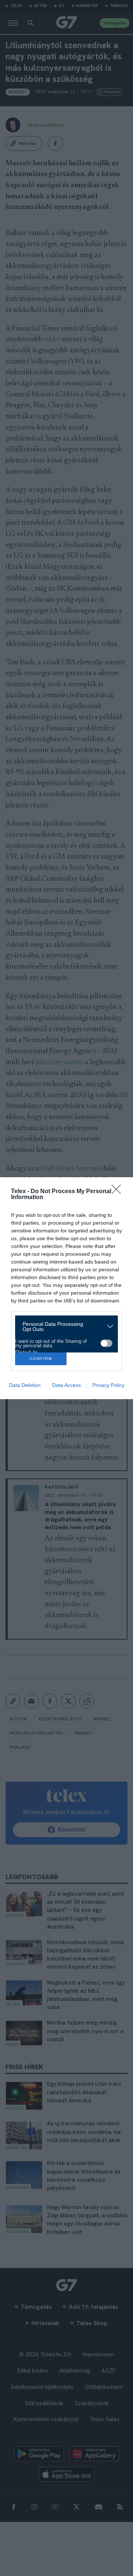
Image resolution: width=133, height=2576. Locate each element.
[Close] (119, 1192)
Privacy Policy (108, 1385)
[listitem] (64, 1327)
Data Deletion (25, 1385)
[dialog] (66, 1288)
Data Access (66, 1385)
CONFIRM (41, 1359)
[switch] (106, 1343)
